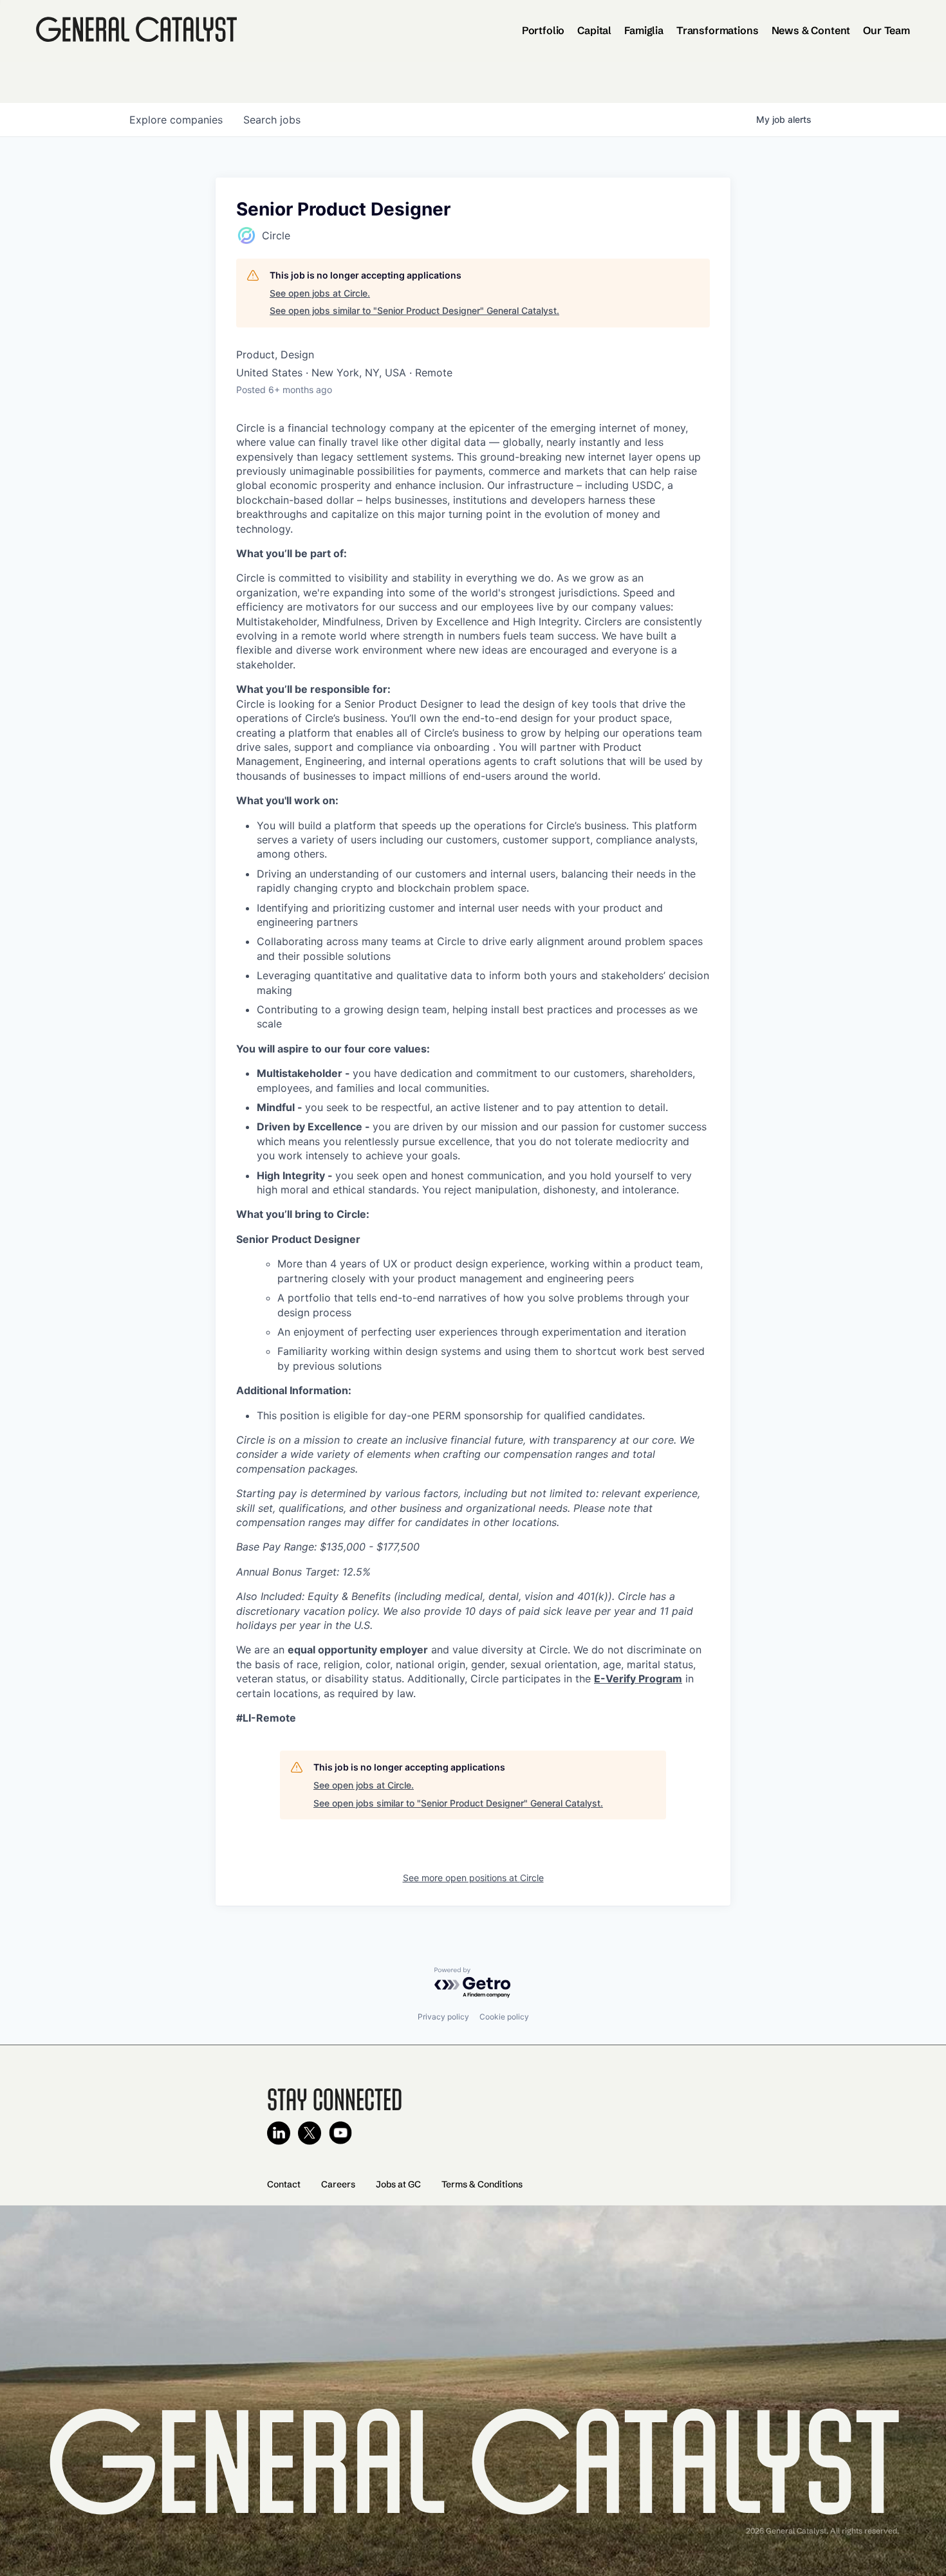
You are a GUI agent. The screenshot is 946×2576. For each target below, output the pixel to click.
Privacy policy (443, 2017)
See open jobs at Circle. (320, 293)
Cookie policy (504, 2017)
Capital (594, 30)
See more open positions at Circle (473, 1878)
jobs (272, 120)
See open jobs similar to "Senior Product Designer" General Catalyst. (414, 310)
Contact (284, 2184)
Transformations (718, 30)
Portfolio (543, 30)
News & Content (811, 30)
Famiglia (644, 30)
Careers (338, 2184)
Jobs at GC (398, 2184)
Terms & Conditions (482, 2184)
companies (176, 120)
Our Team (886, 30)
